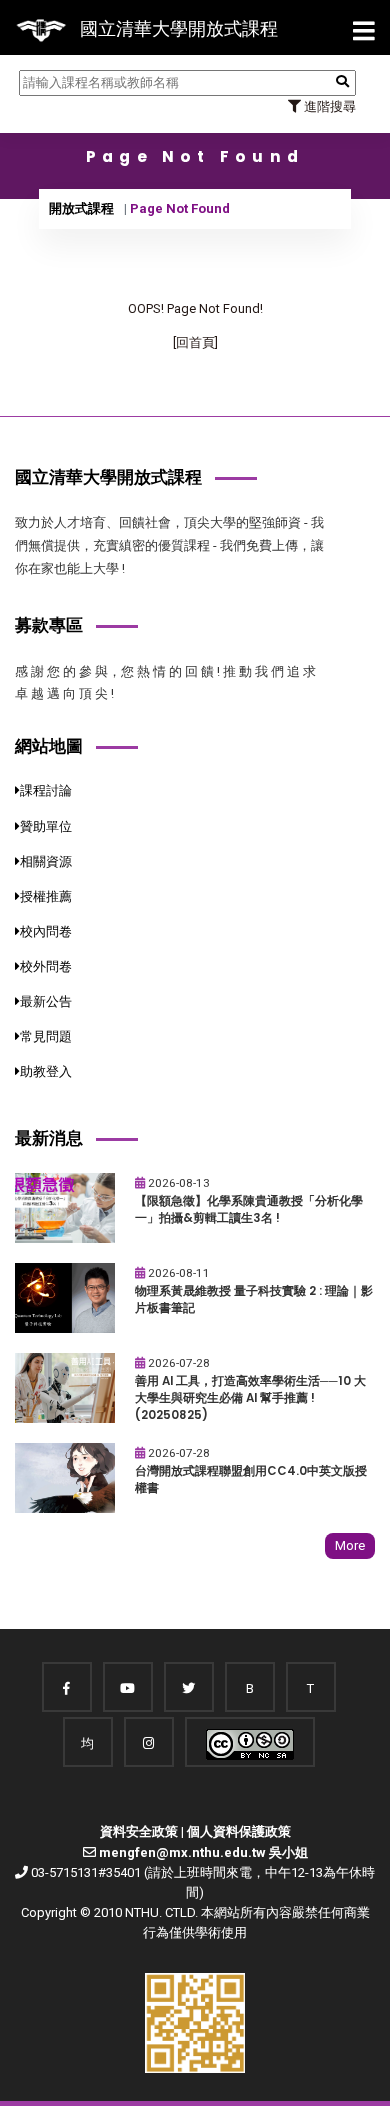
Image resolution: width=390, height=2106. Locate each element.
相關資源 (46, 861)
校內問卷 (46, 931)
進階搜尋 (328, 106)
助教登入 (46, 1071)
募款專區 (49, 625)
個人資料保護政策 (239, 1831)
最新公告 (46, 1001)
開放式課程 (81, 208)
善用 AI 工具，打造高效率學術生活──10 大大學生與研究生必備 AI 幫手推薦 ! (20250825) (250, 1397)
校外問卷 (46, 966)
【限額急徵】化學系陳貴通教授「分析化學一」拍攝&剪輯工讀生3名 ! (249, 1209)
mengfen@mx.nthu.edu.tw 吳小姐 (203, 1852)
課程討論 (46, 790)
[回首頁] (195, 342)
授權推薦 (46, 896)
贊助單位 (46, 826)
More (350, 1545)
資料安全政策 (139, 1831)
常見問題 (46, 1036)
